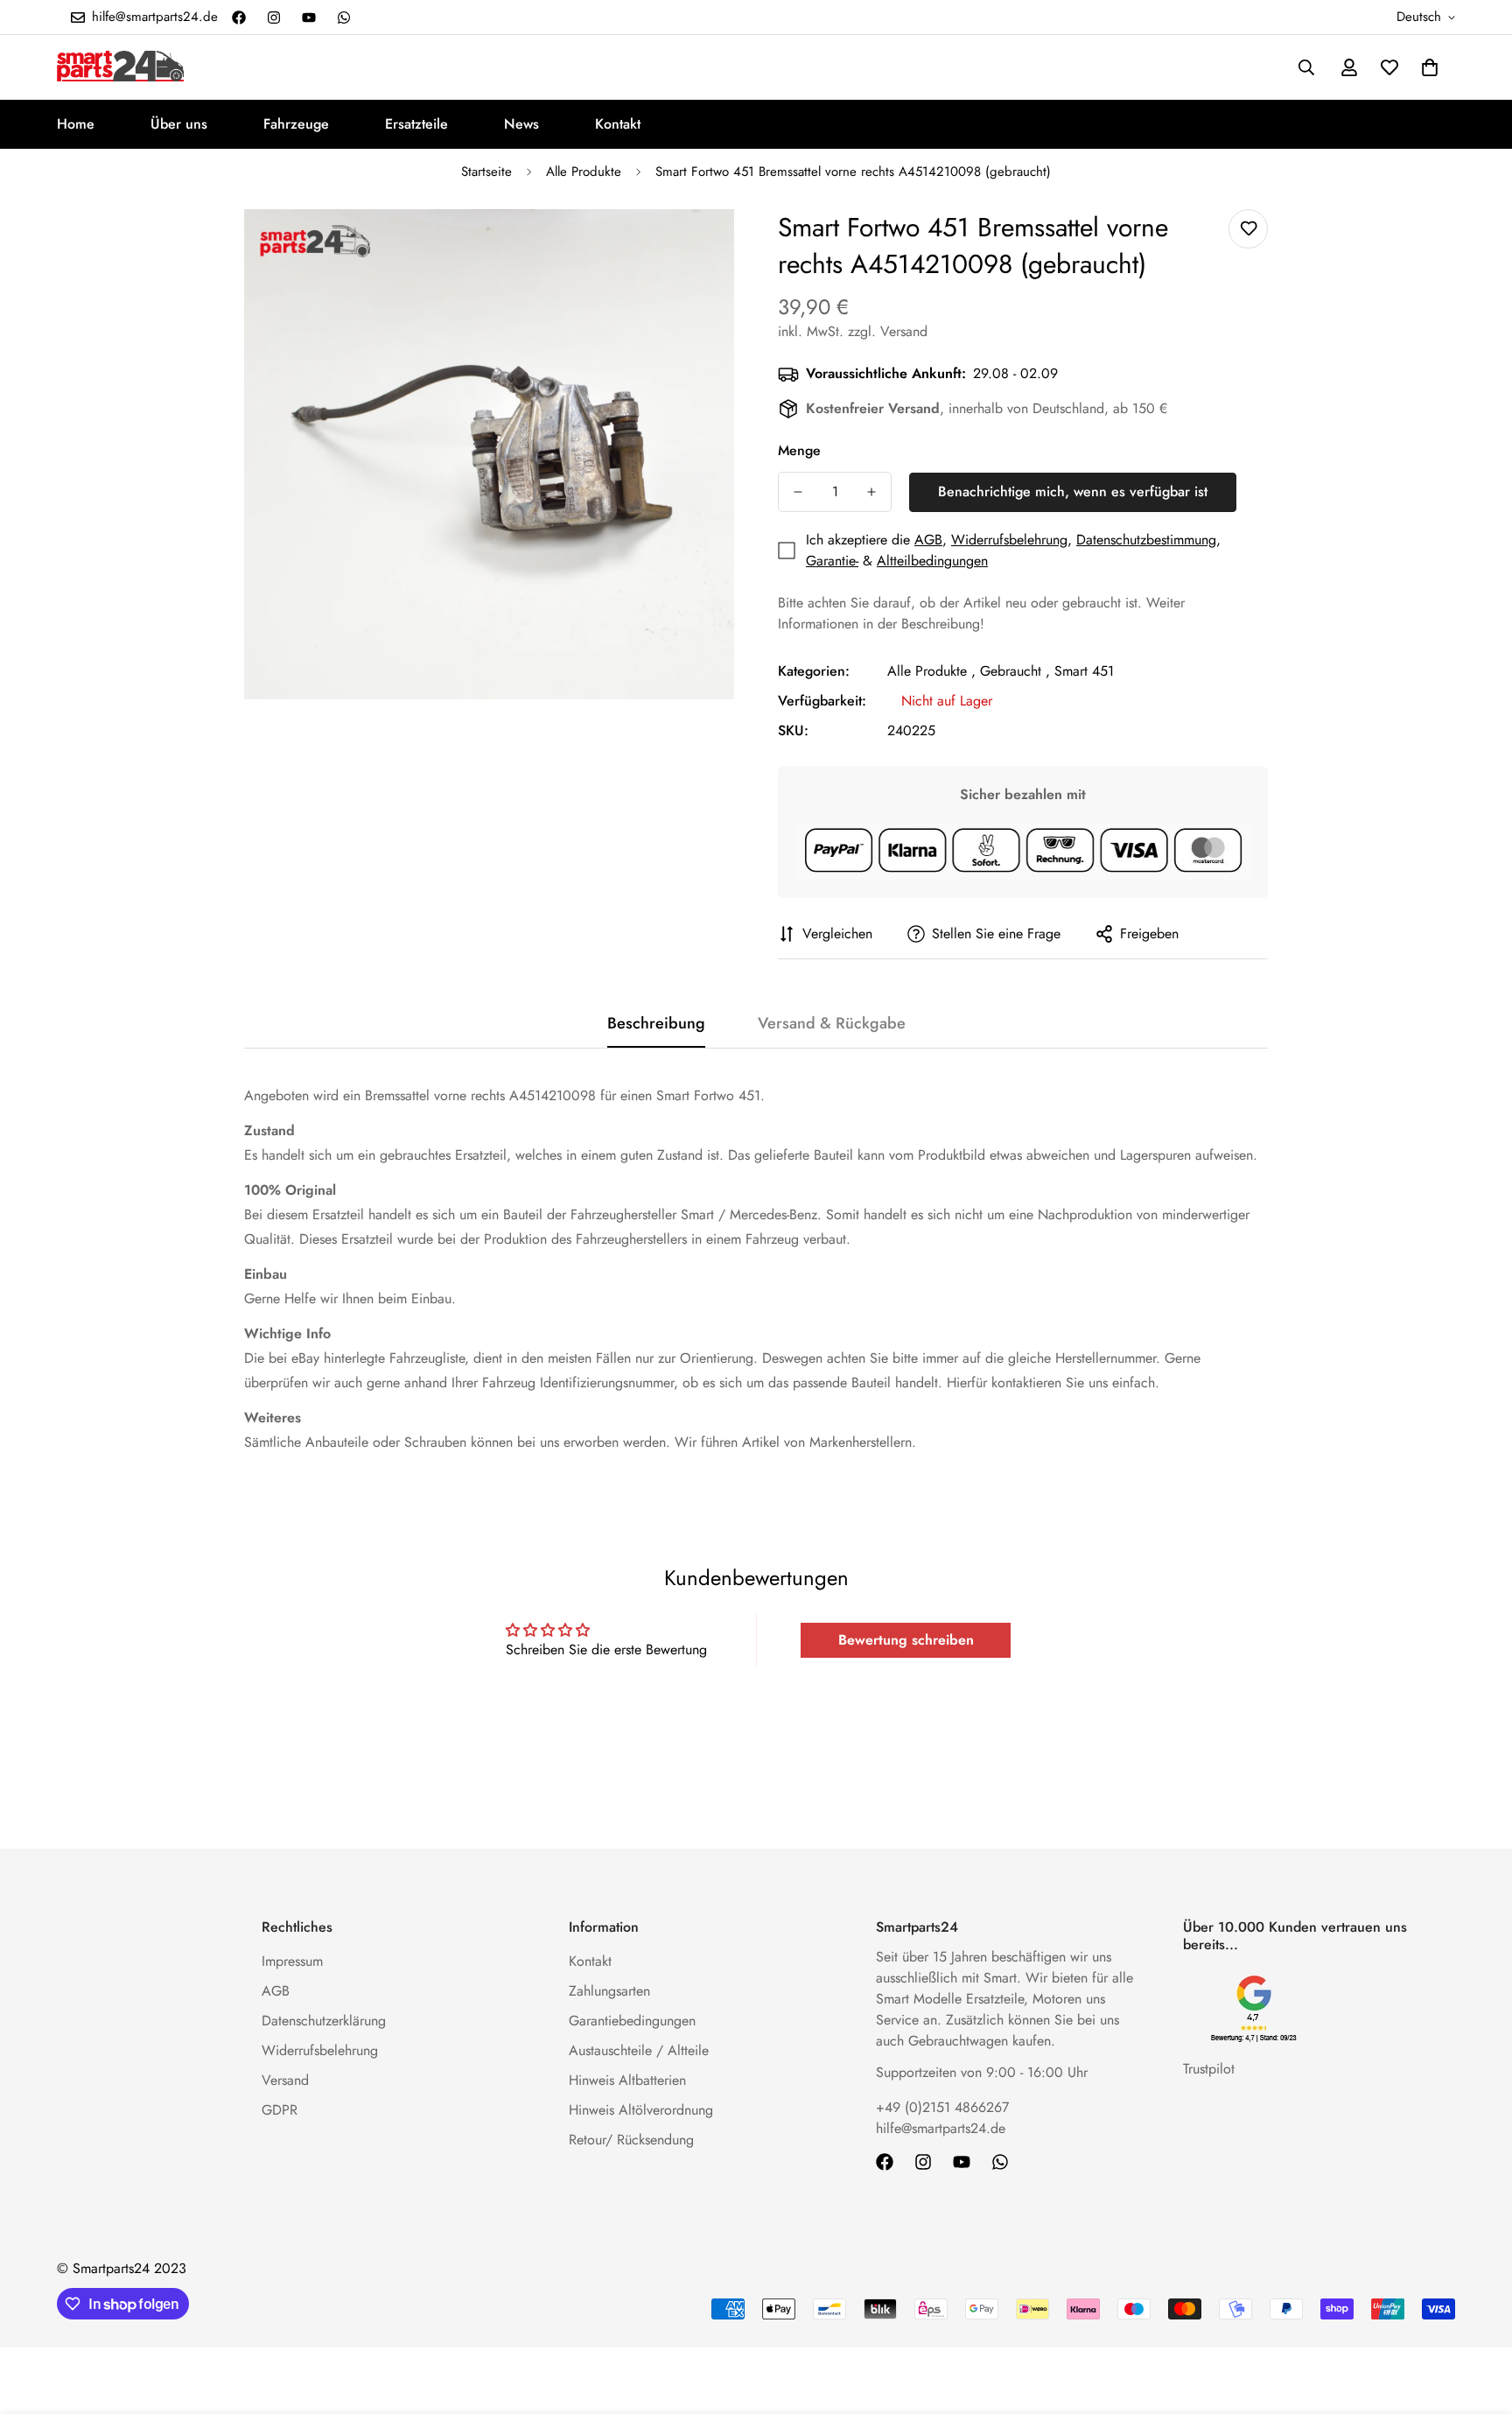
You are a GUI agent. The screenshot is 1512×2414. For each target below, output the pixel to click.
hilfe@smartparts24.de (941, 2128)
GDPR (280, 2110)
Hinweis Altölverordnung (641, 2110)
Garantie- (832, 561)
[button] (1430, 67)
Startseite (486, 172)
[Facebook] (239, 18)
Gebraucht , (1015, 671)
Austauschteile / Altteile (639, 2050)
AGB (928, 540)
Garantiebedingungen (632, 2021)
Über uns (179, 124)
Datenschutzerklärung (324, 2021)
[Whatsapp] (344, 18)
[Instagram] (274, 18)
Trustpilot (1209, 2069)
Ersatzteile (416, 124)
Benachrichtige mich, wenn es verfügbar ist (1073, 491)
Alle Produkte (584, 172)
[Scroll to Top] (1478, 2319)
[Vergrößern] (697, 246)
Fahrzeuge (296, 124)
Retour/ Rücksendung (631, 2140)
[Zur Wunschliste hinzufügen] (1248, 229)
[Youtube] (309, 18)
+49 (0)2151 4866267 (942, 2107)
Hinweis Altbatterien (627, 2080)
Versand (285, 2080)
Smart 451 (1084, 671)
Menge (799, 450)
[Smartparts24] (120, 67)
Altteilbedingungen (932, 561)
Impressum (292, 1961)
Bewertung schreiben (906, 1640)
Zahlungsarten (609, 1991)
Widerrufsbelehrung (1009, 540)
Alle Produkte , (931, 671)
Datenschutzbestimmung (1146, 540)
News (521, 124)
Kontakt (618, 124)
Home (76, 124)
